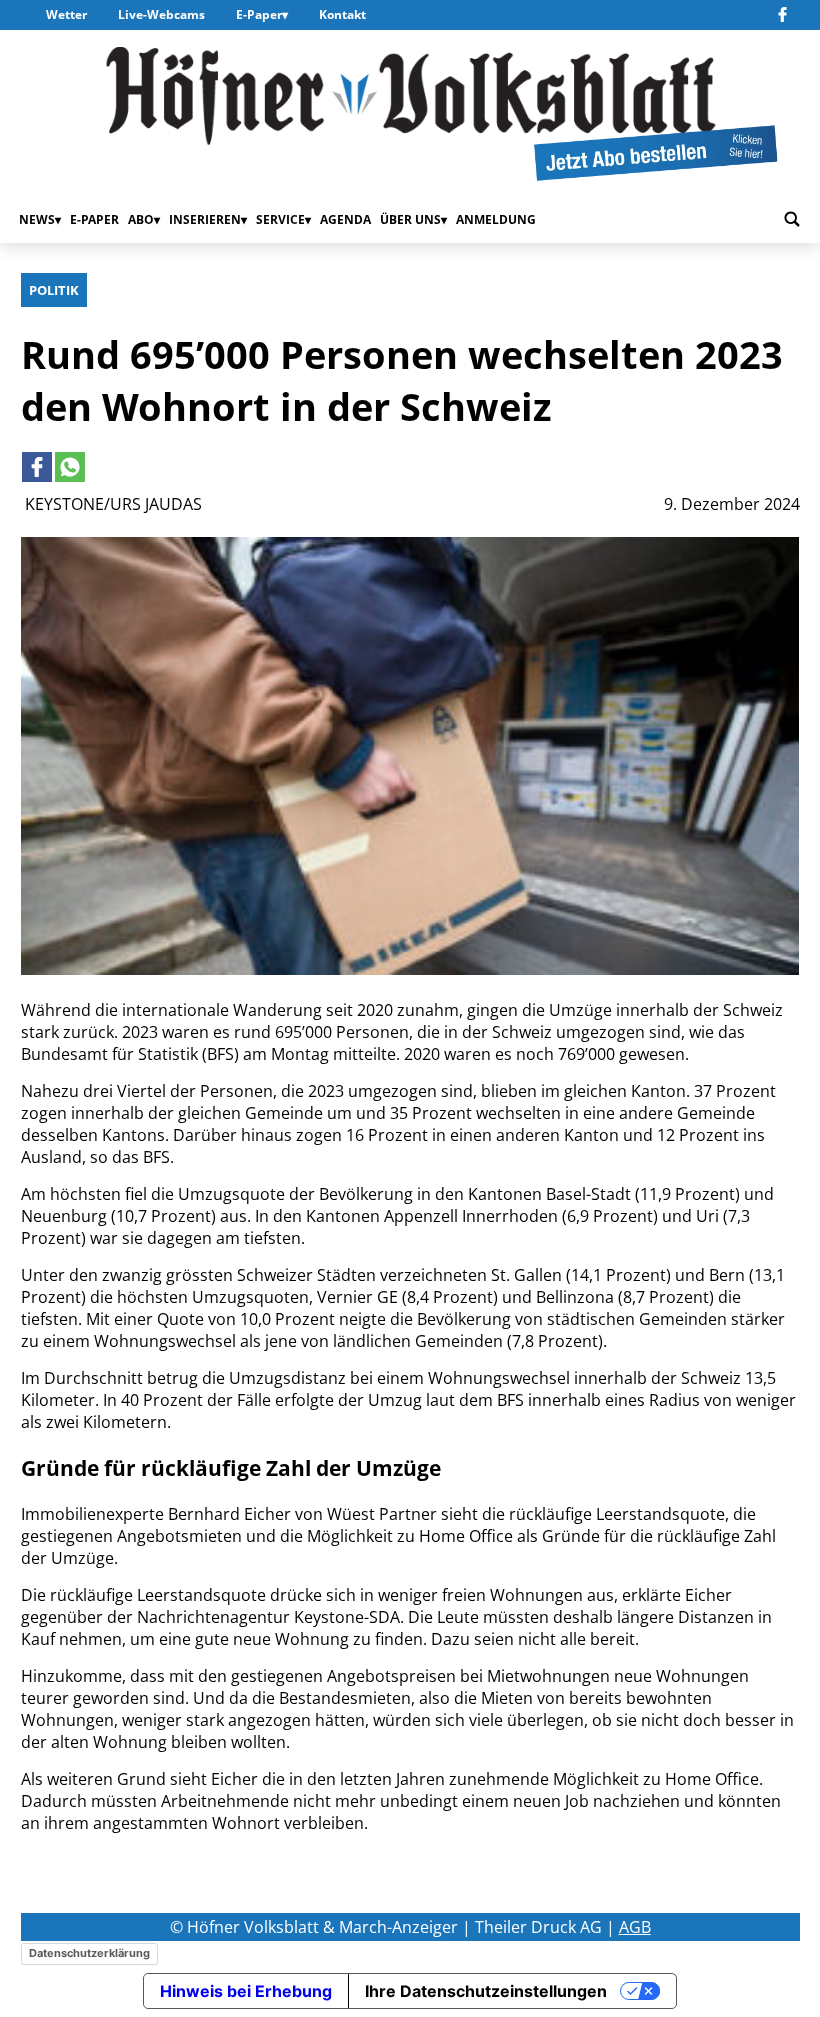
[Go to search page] (792, 220)
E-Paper (259, 14)
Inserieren (205, 219)
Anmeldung (496, 219)
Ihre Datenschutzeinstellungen (486, 1991)
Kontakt (342, 14)
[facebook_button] (785, 15)
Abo (141, 219)
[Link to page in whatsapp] (70, 467)
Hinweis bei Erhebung (246, 1991)
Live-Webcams (161, 14)
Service (280, 219)
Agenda (345, 219)
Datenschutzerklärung (89, 1953)
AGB (635, 1927)
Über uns (410, 219)
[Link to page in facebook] (37, 467)
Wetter (66, 14)
